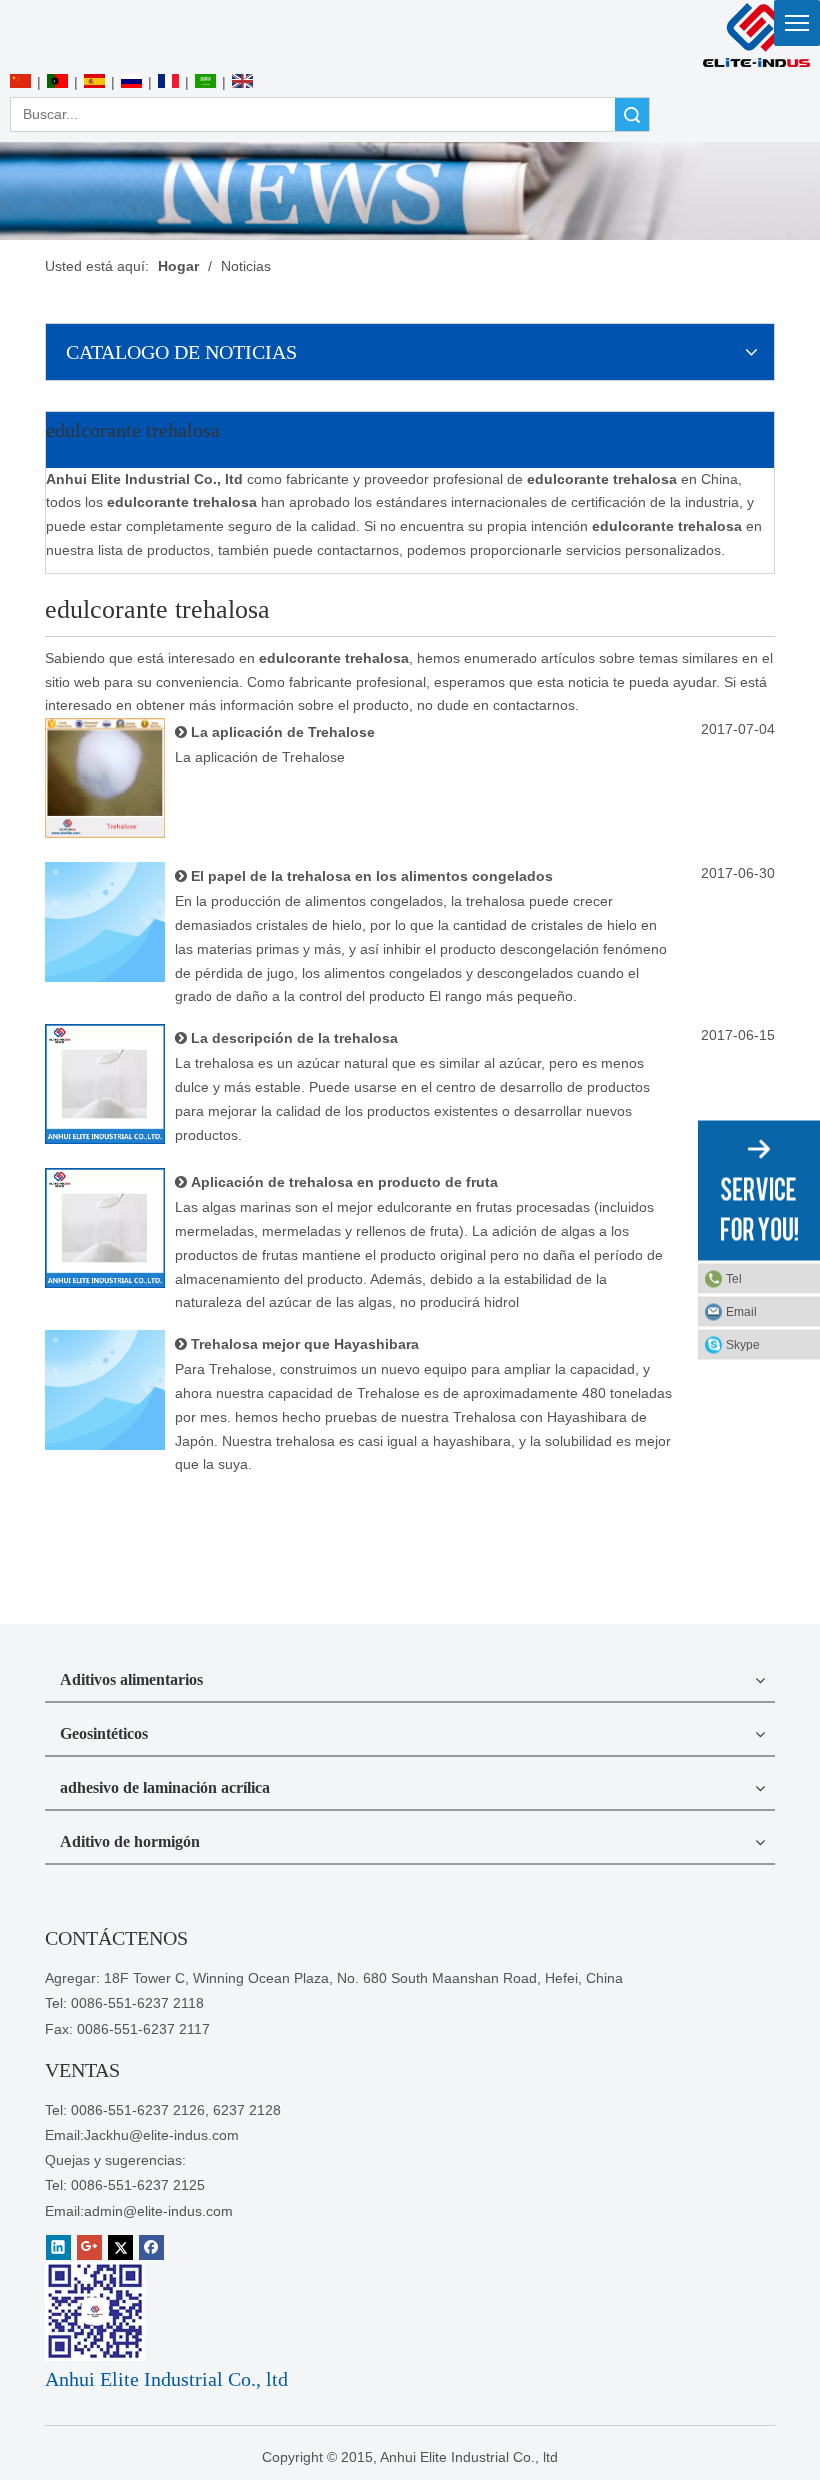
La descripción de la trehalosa (294, 1038)
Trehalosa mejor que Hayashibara (305, 1344)
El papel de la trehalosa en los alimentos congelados (372, 876)
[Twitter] (120, 2247)
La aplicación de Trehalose (283, 732)
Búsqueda (632, 114)
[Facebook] (151, 2247)
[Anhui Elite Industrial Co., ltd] (755, 34)
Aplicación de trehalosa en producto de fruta (344, 1182)
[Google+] (89, 2247)
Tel (734, 1279)
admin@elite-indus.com (158, 2211)
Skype (743, 1345)
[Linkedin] (58, 2247)
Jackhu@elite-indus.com (161, 2135)
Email (741, 1312)
